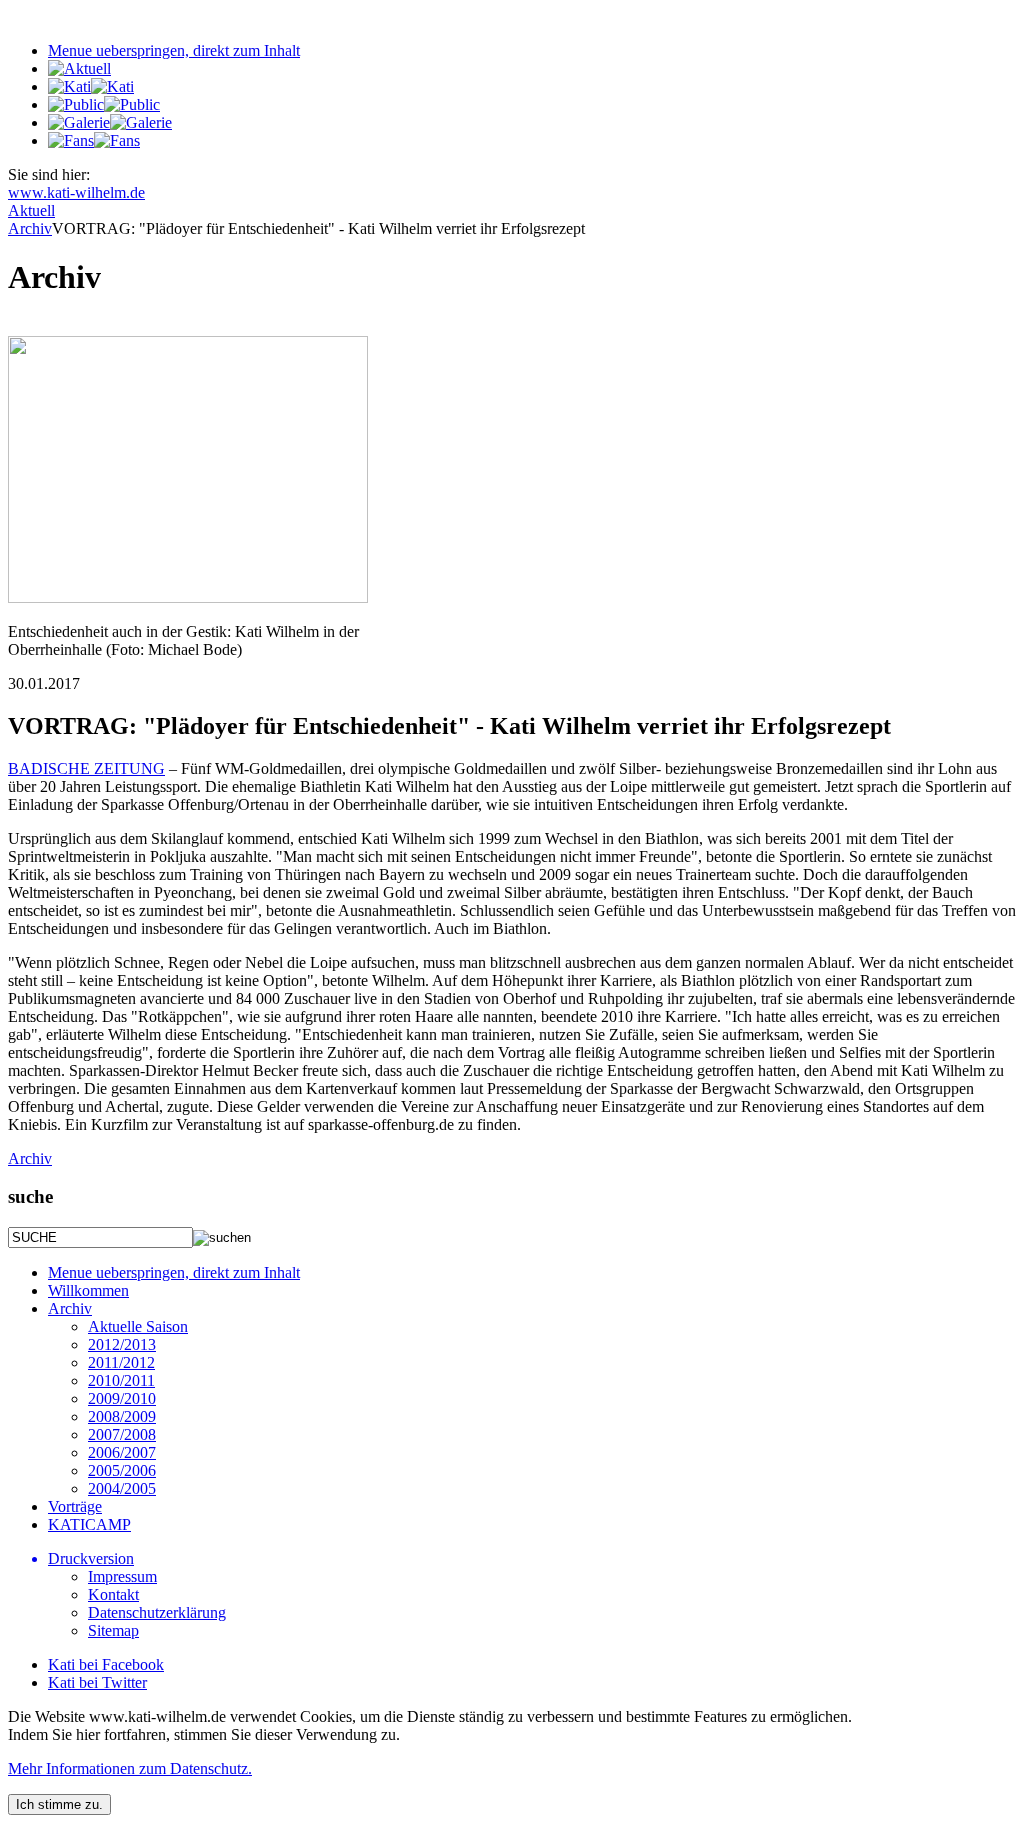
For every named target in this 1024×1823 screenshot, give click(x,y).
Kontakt (113, 1594)
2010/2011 (121, 1380)
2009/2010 (122, 1398)
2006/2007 (122, 1452)
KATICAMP (89, 1524)
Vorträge (75, 1506)
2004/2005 (122, 1488)
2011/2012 (121, 1362)
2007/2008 (122, 1434)
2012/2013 (122, 1344)
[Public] (104, 104)
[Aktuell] (79, 68)
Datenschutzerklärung (157, 1612)
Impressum (122, 1576)
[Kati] (91, 86)
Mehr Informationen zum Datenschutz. (130, 1768)
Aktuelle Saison (138, 1326)
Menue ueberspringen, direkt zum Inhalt (174, 50)
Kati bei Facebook (106, 1664)
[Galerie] (110, 122)
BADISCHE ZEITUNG (86, 768)
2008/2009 (122, 1416)
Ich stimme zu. (59, 1804)
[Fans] (94, 140)
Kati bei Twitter (97, 1682)
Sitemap (113, 1630)
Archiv (30, 1158)
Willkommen (88, 1290)
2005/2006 (122, 1470)
